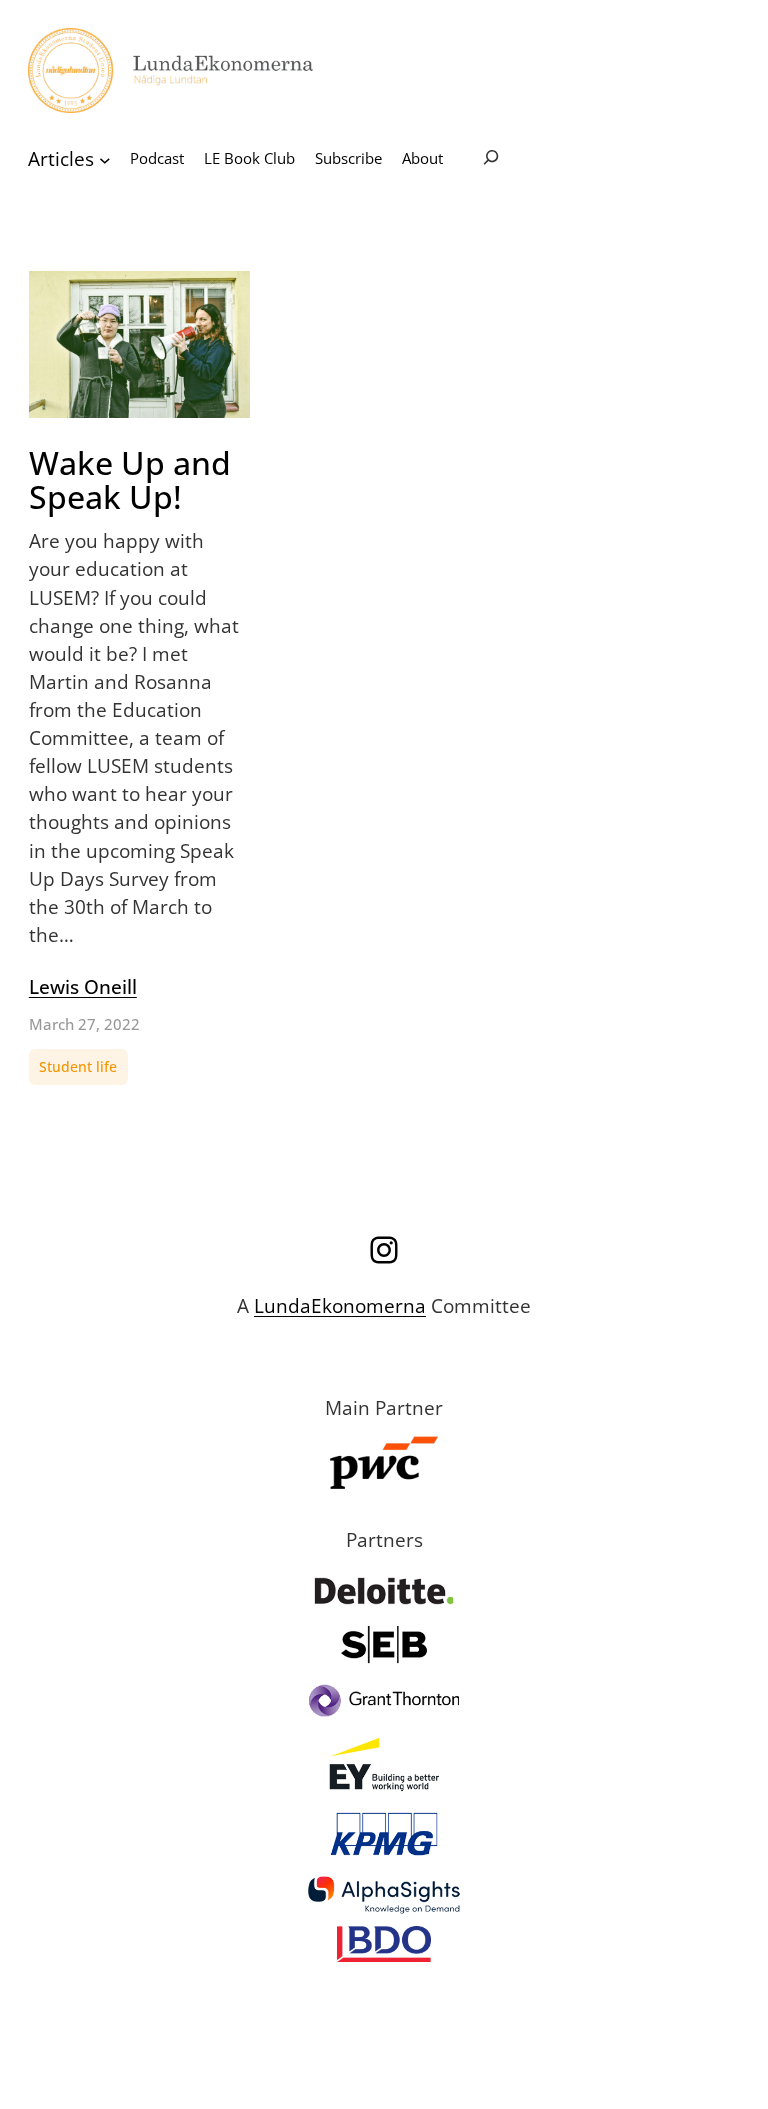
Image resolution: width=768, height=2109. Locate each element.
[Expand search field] (491, 159)
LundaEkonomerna (340, 1305)
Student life (78, 1066)
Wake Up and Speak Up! (130, 480)
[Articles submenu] (105, 159)
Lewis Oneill (83, 986)
